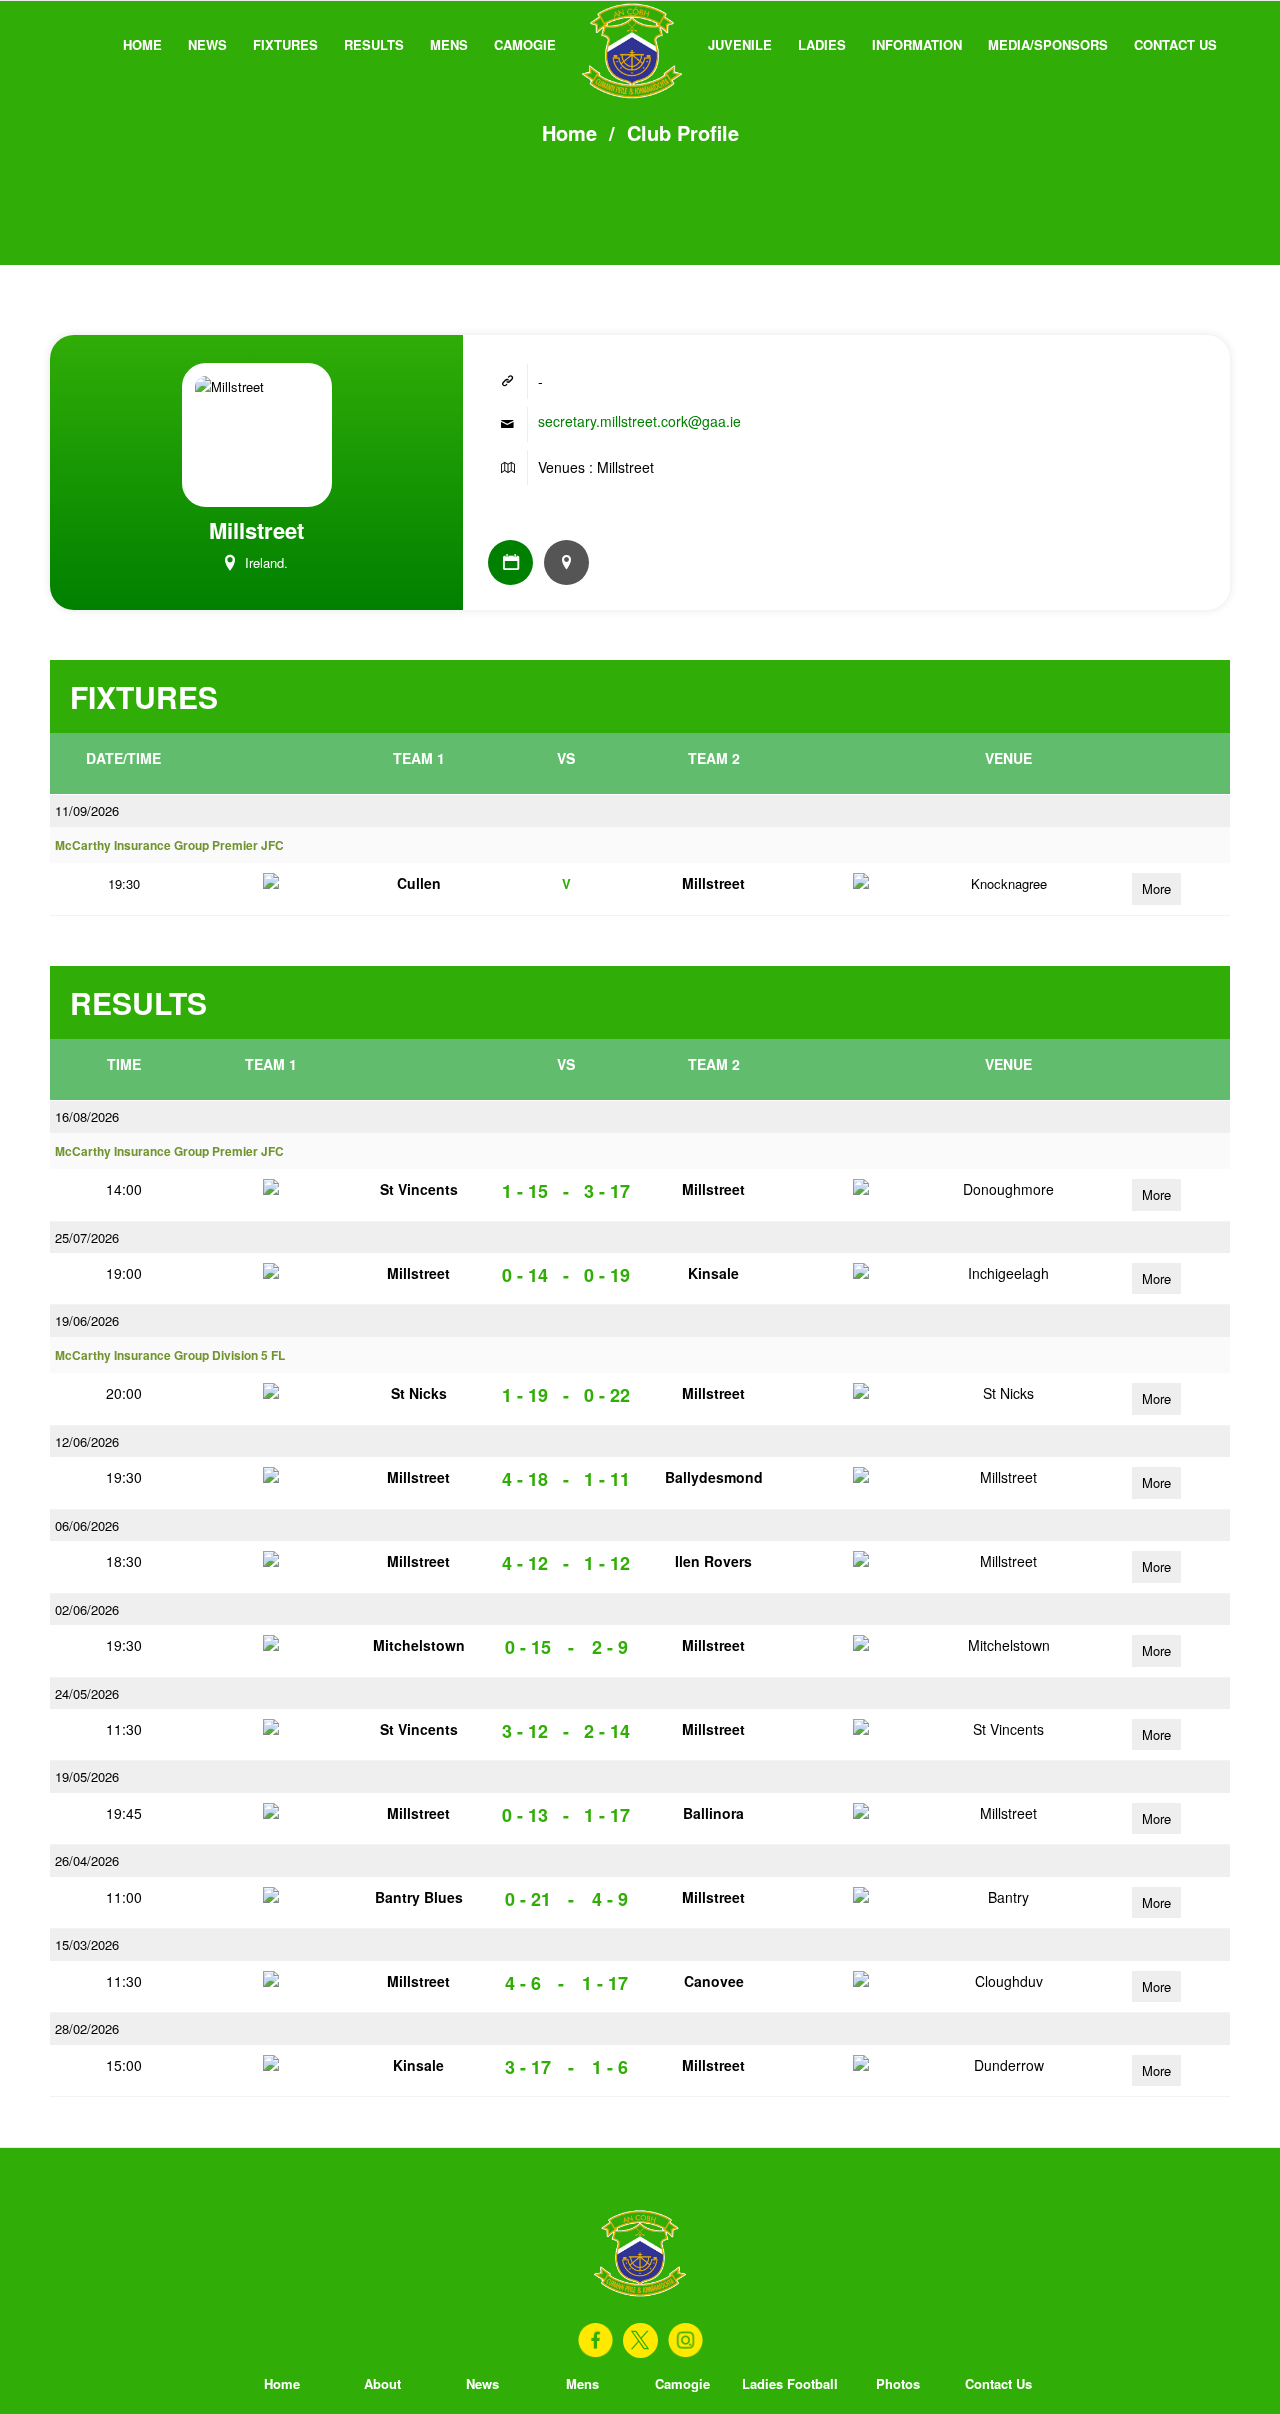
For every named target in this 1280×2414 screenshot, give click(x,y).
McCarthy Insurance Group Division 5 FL (170, 1355)
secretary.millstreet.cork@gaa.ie (639, 421)
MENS (449, 44)
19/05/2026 (87, 1776)
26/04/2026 (87, 1860)
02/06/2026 (87, 1609)
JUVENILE (740, 44)
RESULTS (374, 44)
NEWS (207, 44)
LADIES (822, 44)
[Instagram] (685, 2340)
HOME (142, 44)
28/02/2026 (87, 2028)
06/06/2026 (87, 1525)
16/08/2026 (87, 1116)
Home (569, 132)
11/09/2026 (87, 810)
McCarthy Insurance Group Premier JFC (169, 845)
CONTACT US (1175, 44)
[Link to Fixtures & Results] (510, 562)
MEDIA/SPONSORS (1048, 44)
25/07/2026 (87, 1237)
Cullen (419, 883)
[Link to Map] (566, 562)
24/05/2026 (87, 1693)
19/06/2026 (87, 1320)
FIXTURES (285, 44)
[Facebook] (595, 2340)
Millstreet (713, 883)
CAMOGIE (525, 44)
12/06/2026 (87, 1441)
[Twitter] (640, 2340)
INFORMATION (917, 44)
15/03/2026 (87, 1944)
